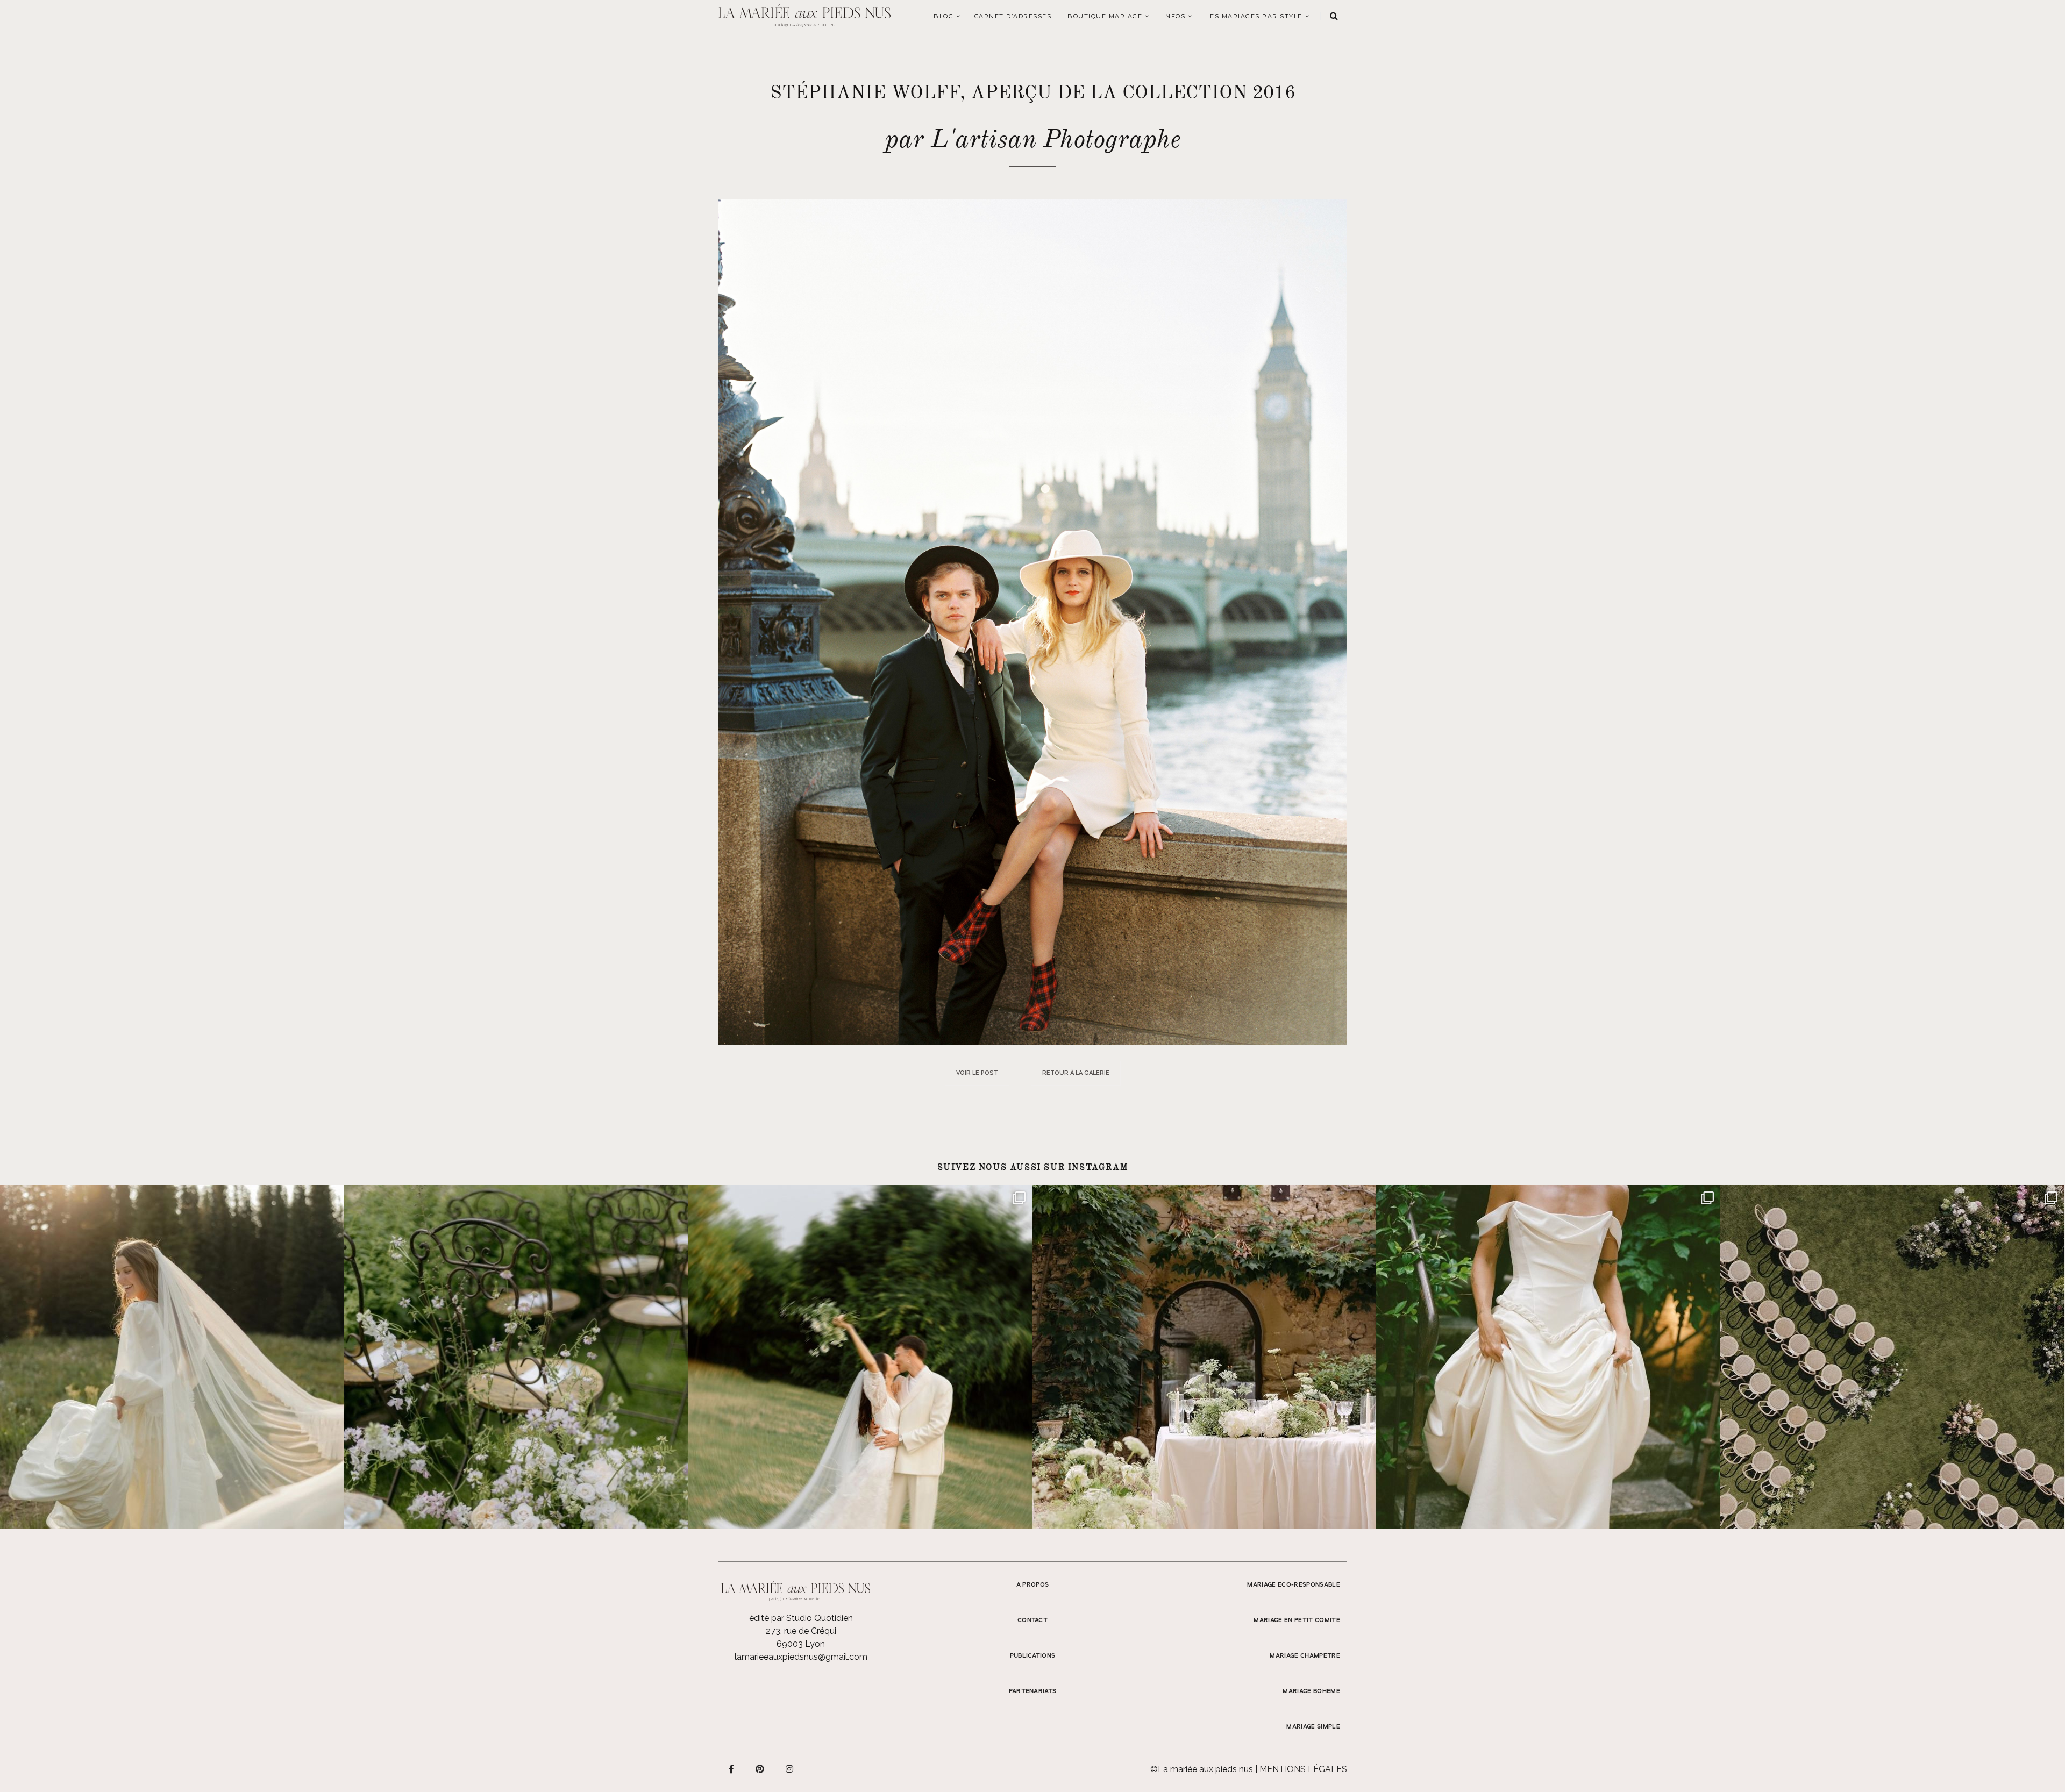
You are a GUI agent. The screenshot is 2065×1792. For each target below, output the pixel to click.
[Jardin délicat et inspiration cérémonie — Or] (1892, 1357)
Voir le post (977, 1073)
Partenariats (1033, 1691)
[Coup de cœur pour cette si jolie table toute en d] (1204, 1357)
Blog (944, 16)
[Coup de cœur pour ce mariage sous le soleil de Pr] (1548, 1357)
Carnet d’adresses (1013, 16)
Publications (1033, 1656)
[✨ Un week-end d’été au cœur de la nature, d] (860, 1357)
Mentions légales (1303, 1769)
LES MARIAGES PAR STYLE (1254, 16)
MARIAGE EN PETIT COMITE (1297, 1620)
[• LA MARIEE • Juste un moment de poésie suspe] (172, 1357)
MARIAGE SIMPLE (1313, 1727)
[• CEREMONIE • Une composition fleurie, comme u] (516, 1357)
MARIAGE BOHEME (1311, 1691)
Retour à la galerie (1076, 1073)
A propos (1033, 1585)
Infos (1174, 16)
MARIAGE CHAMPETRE (1305, 1656)
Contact (1032, 1620)
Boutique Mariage (1105, 16)
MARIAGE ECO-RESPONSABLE (1294, 1585)
